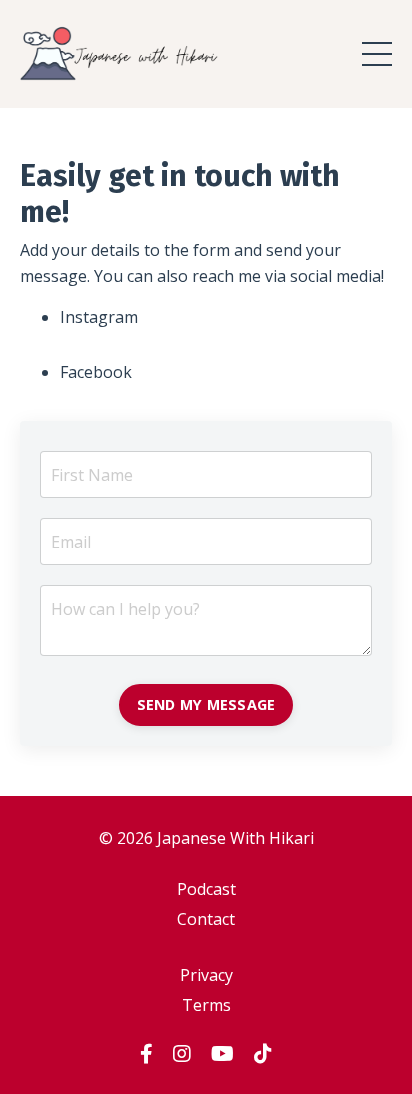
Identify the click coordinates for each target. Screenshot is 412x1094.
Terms (206, 1005)
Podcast (206, 889)
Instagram (99, 317)
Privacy (206, 975)
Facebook (96, 372)
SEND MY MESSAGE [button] (206, 704)
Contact (206, 919)
